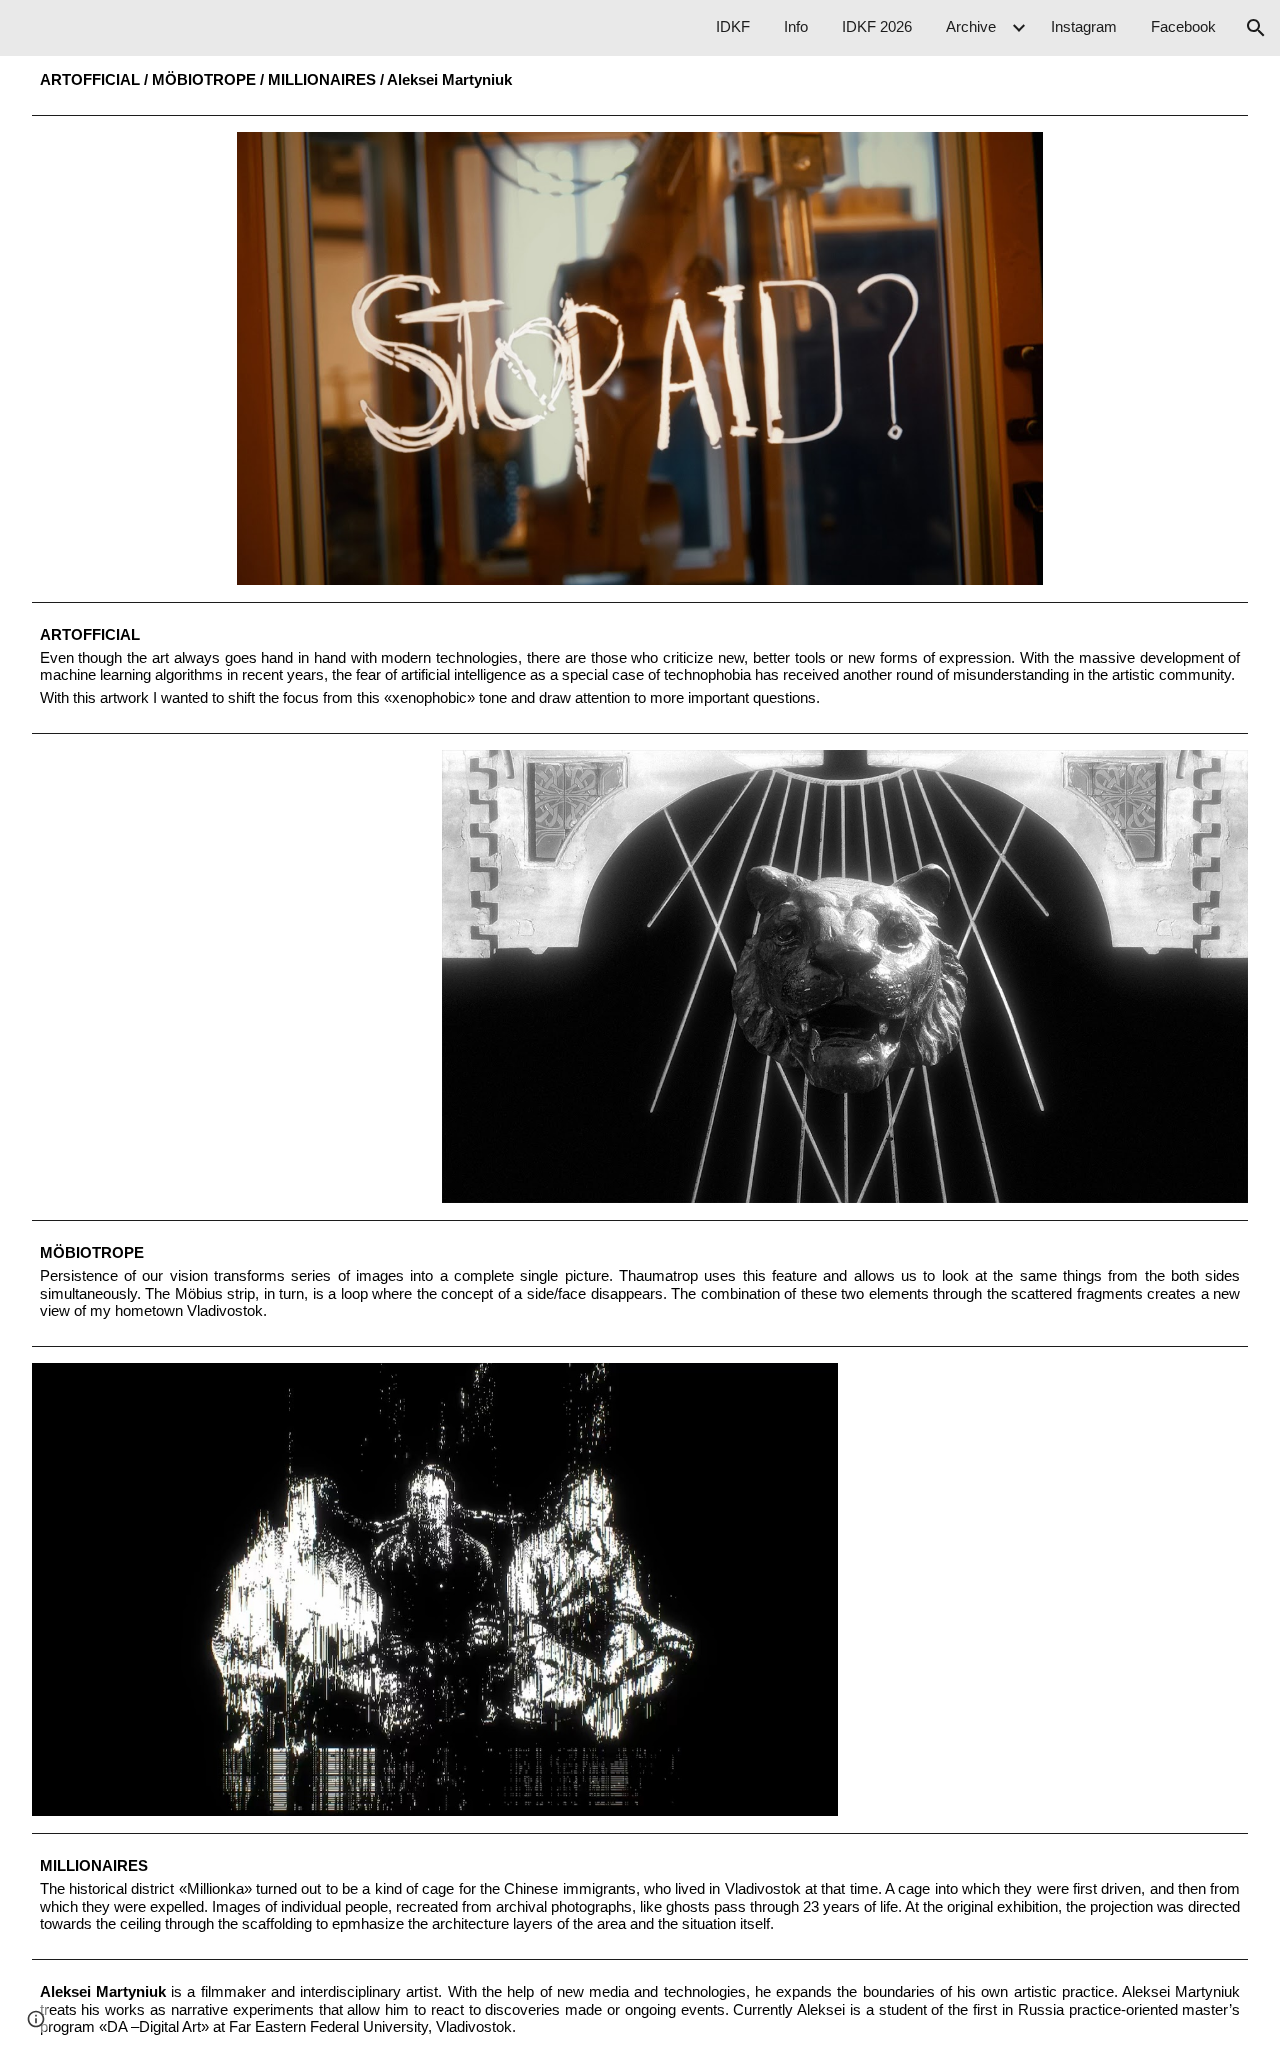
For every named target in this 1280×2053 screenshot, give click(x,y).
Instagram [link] (1084, 27)
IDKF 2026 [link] (877, 27)
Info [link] (796, 27)
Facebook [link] (1183, 27)
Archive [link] (971, 27)
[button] (1256, 28)
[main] (640, 81)
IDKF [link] (733, 27)
